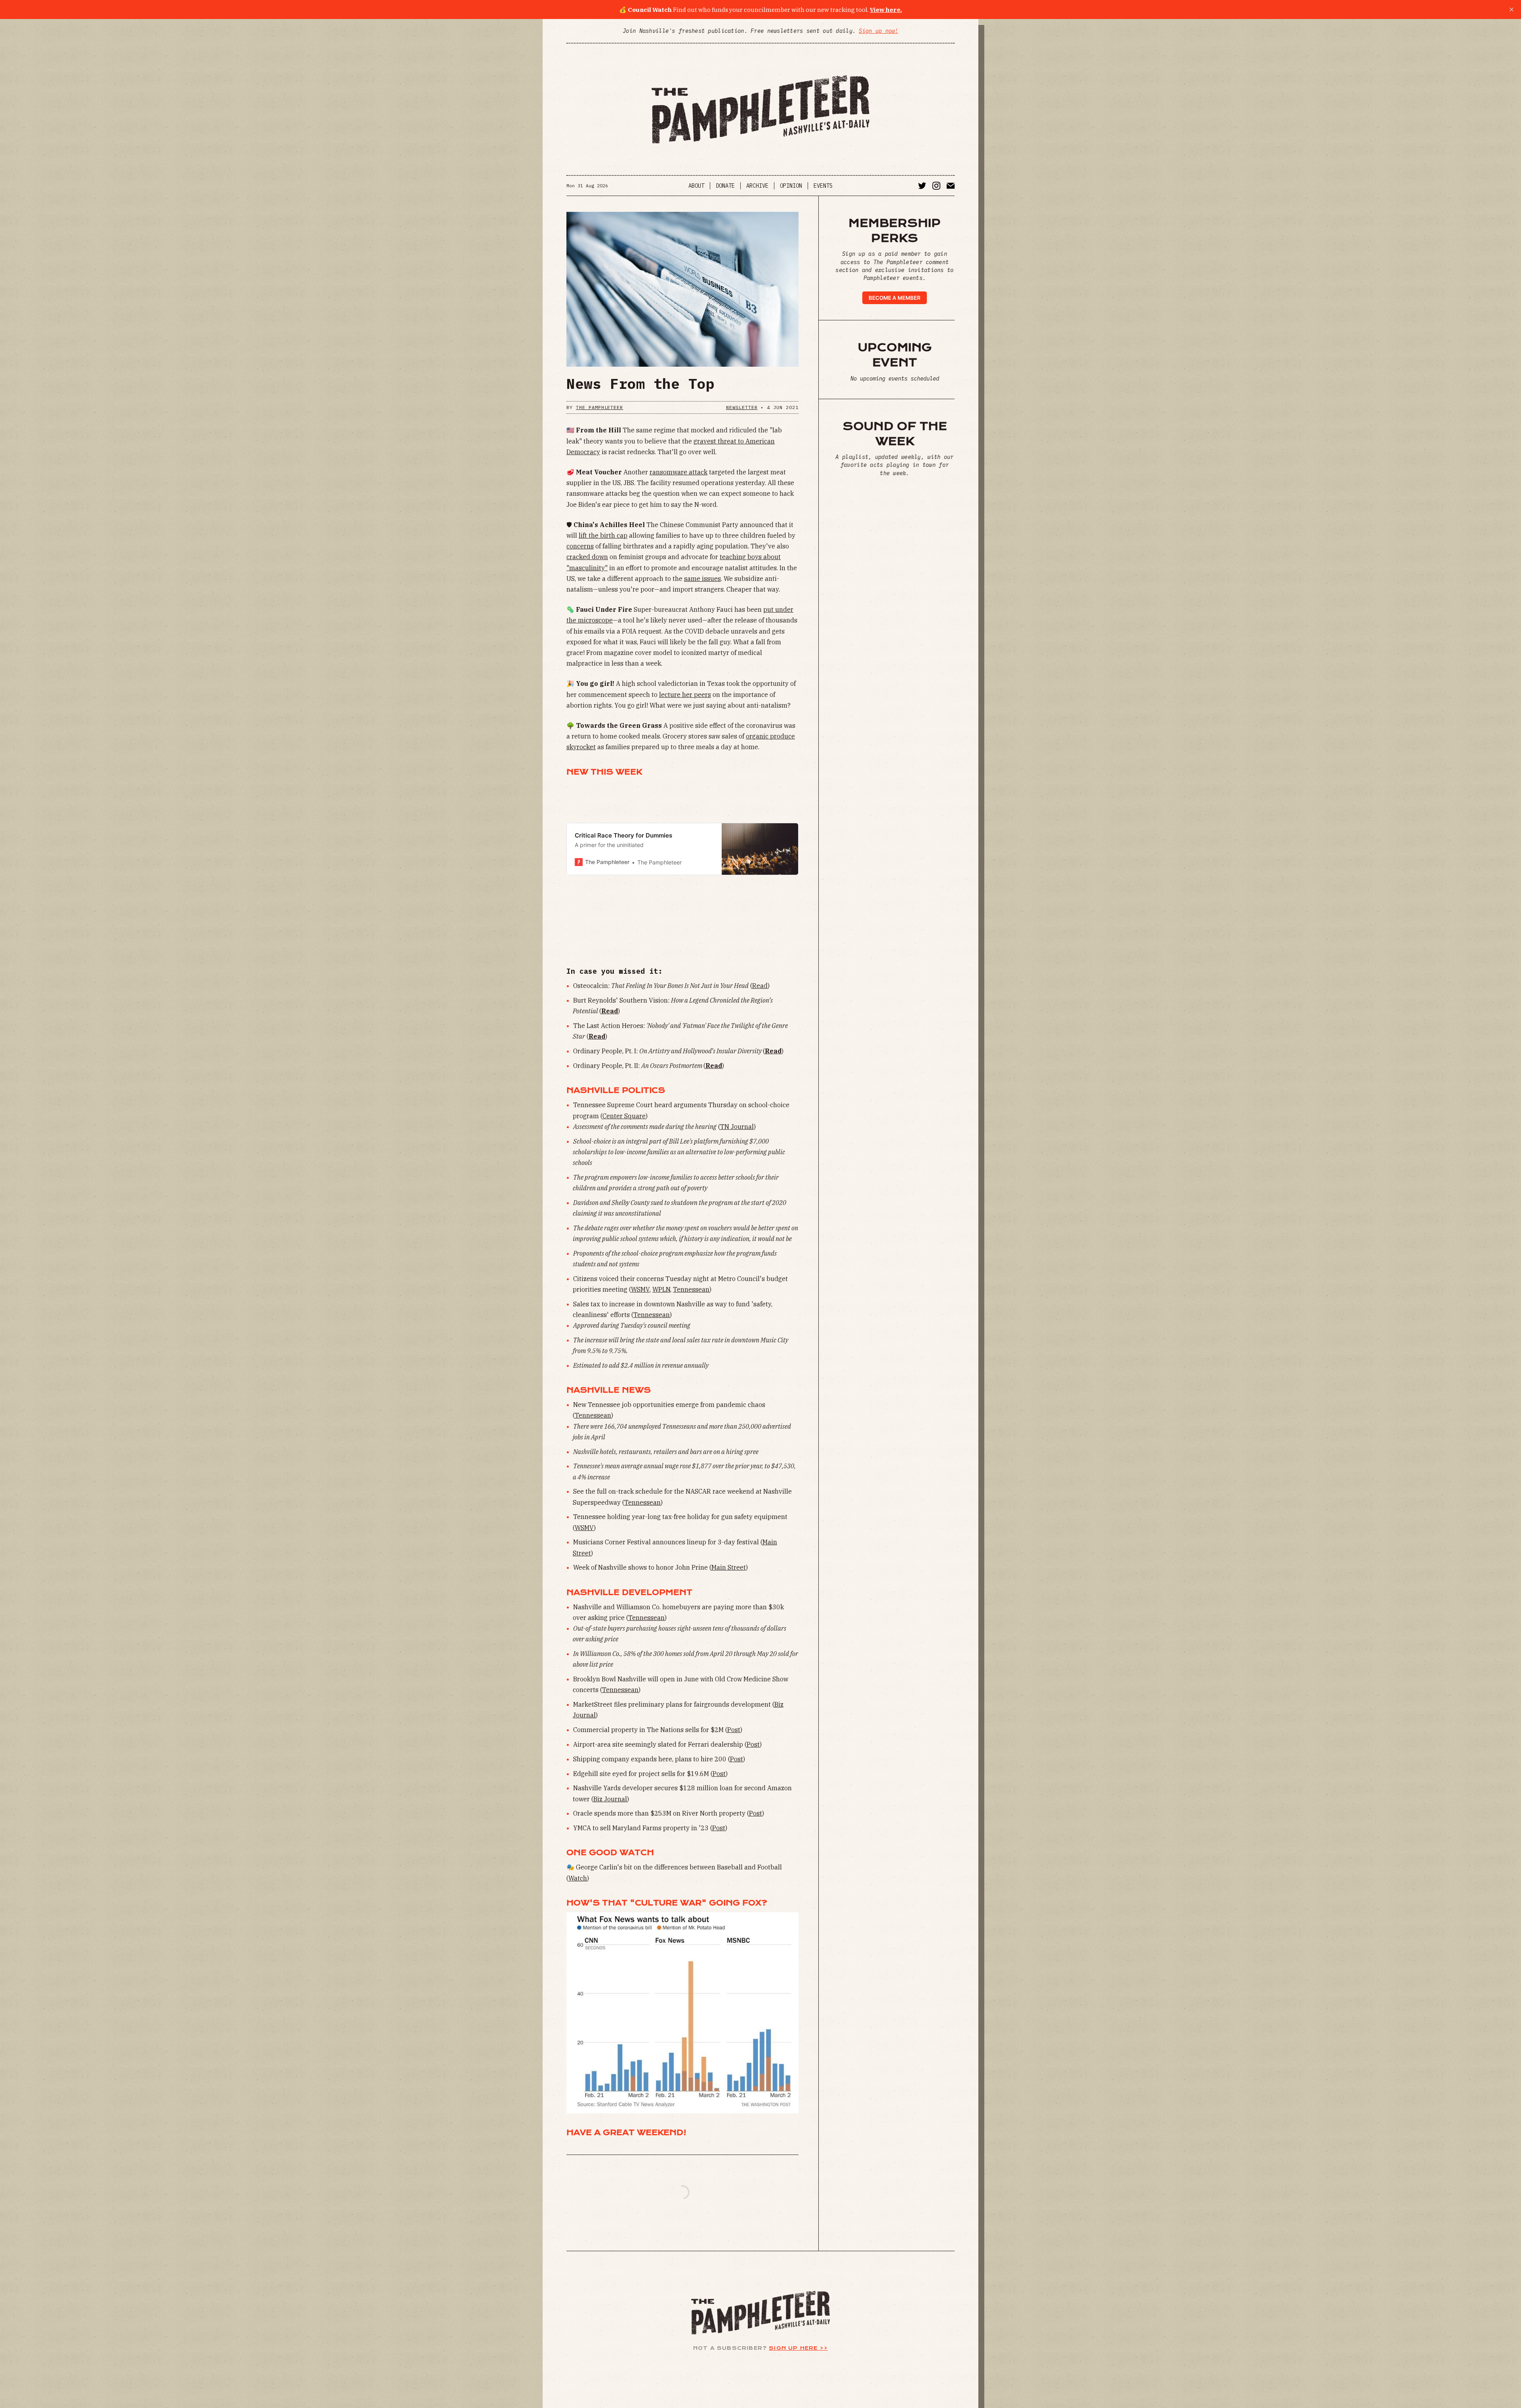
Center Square (624, 1116)
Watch (578, 1878)
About (696, 186)
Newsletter (742, 407)
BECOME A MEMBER (895, 298)
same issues (702, 579)
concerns (580, 546)
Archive (757, 186)
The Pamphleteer (599, 407)
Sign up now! (878, 31)
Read (760, 986)
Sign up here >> (798, 2348)
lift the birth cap (603, 535)
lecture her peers (685, 695)
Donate (725, 186)
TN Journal (737, 1127)
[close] (1511, 10)
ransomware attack (679, 472)
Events (823, 186)
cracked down (587, 557)
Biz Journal (610, 1799)
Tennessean (691, 1289)
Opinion (791, 186)
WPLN (661, 1289)
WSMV (640, 1289)
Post (734, 1730)
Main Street (729, 1567)
